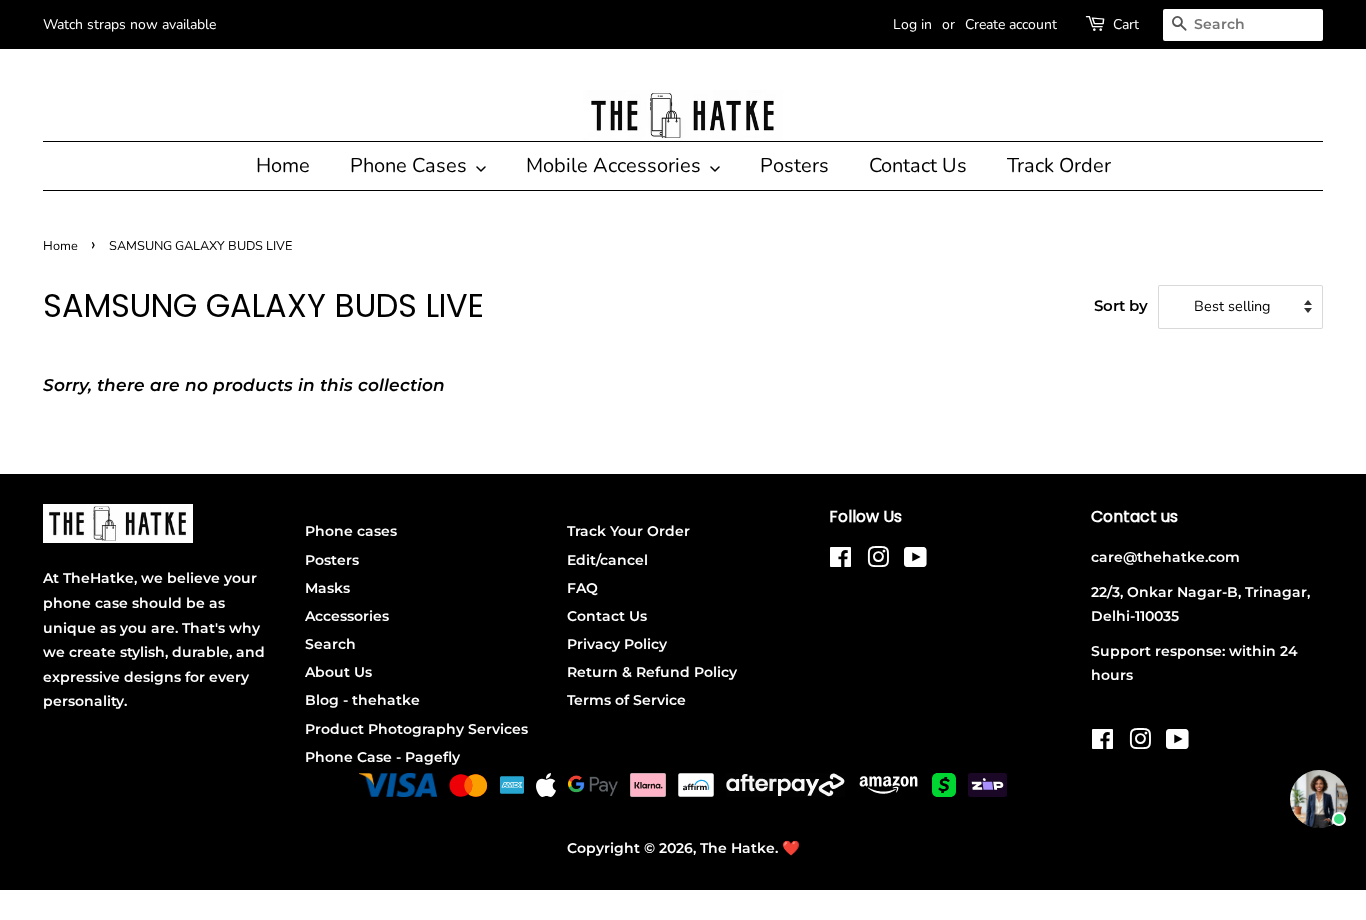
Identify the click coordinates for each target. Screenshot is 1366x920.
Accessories (347, 616)
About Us (338, 672)
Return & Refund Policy (652, 672)
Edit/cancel (607, 560)
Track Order (1059, 165)
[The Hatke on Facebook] (840, 561)
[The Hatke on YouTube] (915, 561)
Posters (794, 165)
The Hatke (737, 848)
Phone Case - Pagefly (382, 757)
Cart (1126, 24)
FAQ (582, 588)
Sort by (1121, 305)
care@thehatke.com (1165, 557)
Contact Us (918, 165)
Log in (912, 24)
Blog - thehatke (362, 700)
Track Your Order (628, 531)
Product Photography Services (416, 729)
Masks (327, 588)
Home (283, 165)
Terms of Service (626, 700)
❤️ (791, 848)
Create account (1011, 24)
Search (330, 644)
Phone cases (351, 531)
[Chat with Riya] (1319, 799)
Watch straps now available (129, 24)
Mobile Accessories (616, 165)
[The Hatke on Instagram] (878, 561)
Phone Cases (411, 165)
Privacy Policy (617, 644)
